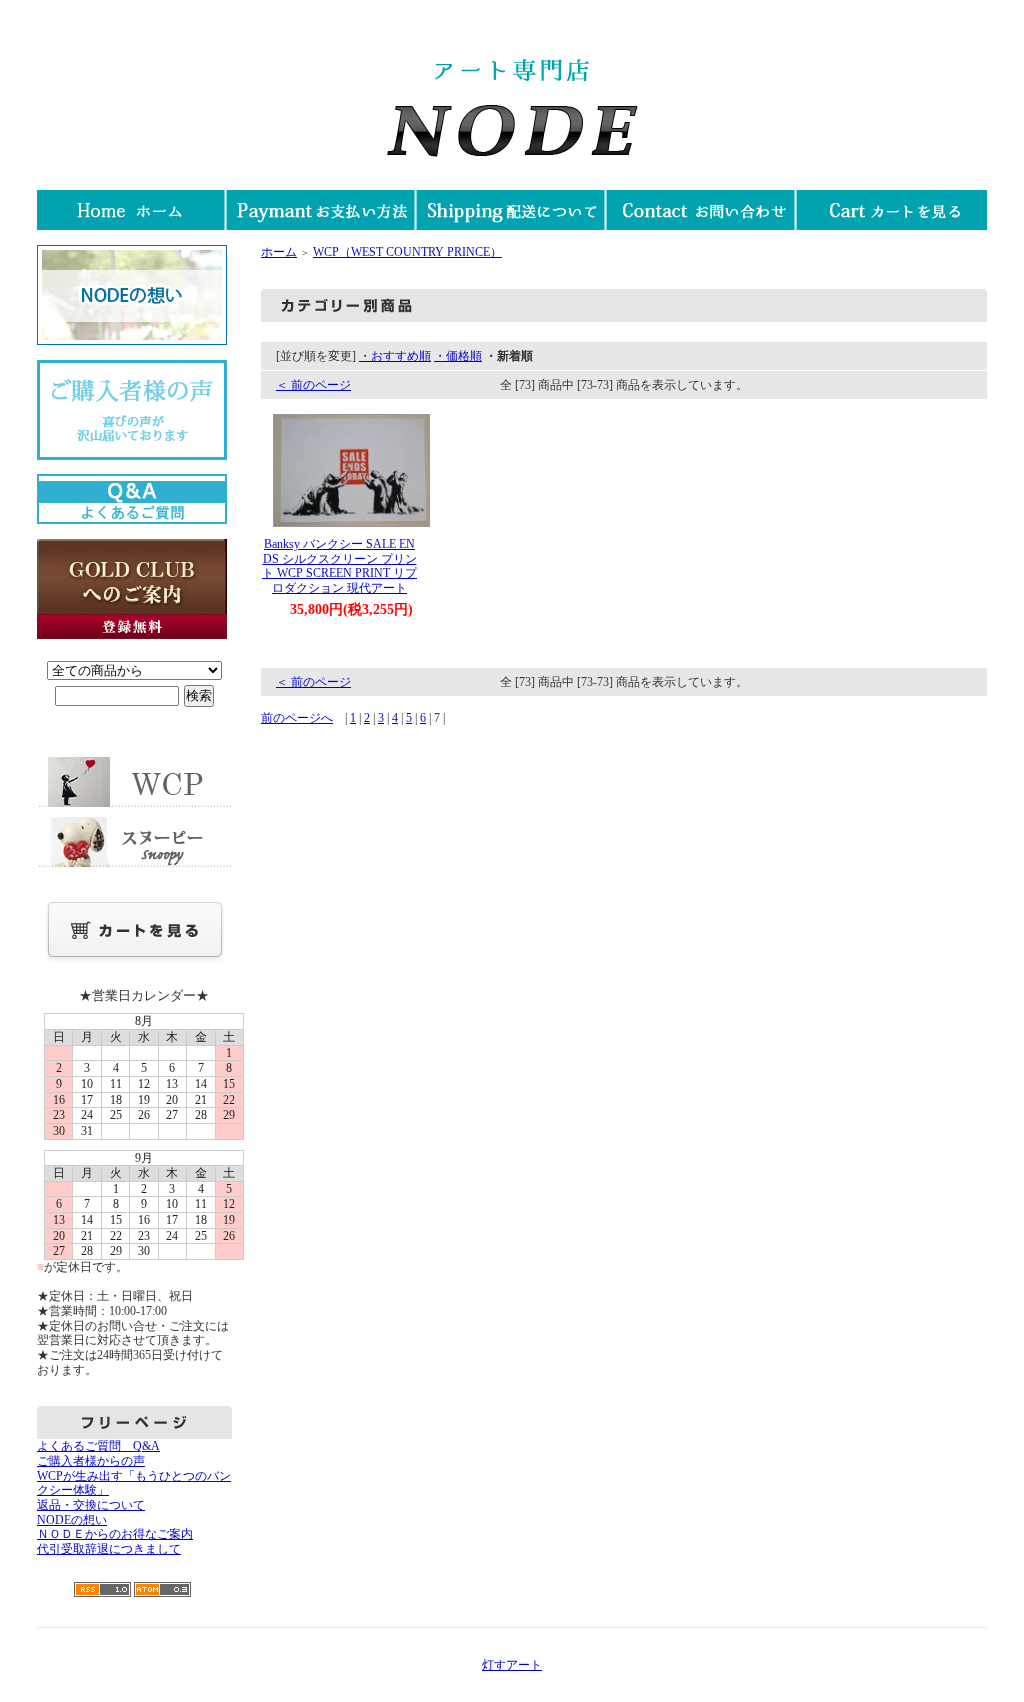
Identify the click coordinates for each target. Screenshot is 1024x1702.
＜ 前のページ (313, 385)
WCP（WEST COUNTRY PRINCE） (407, 252)
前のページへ (297, 718)
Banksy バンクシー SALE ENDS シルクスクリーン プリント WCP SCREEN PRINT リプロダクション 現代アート (339, 566)
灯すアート (512, 1665)
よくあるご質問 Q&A (98, 1446)
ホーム (279, 252)
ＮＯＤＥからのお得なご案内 (115, 1534)
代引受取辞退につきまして (109, 1549)
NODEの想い (72, 1520)
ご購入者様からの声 (91, 1461)
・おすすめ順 (395, 356)
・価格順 (458, 356)
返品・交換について (91, 1505)
